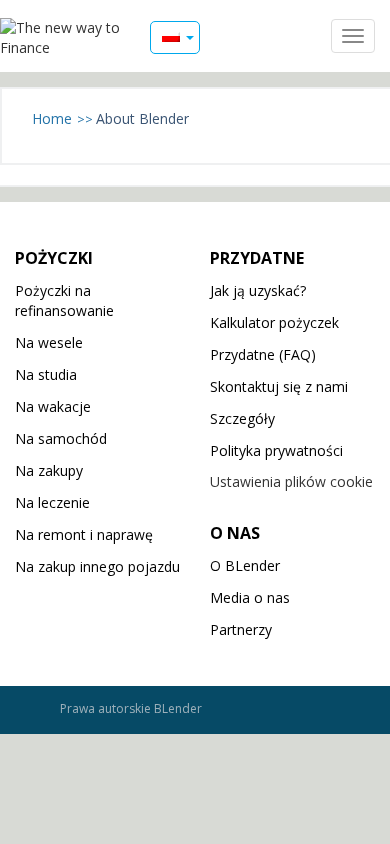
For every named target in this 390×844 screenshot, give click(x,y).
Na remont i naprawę (84, 534)
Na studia (46, 374)
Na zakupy (49, 470)
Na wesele (49, 342)
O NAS (235, 533)
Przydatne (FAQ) (263, 354)
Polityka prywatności (276, 450)
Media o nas (250, 597)
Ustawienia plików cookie (291, 481)
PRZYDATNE (257, 258)
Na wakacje (53, 406)
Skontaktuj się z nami (279, 386)
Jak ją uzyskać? (258, 290)
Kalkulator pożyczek (274, 322)
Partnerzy (241, 629)
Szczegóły (242, 418)
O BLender (245, 565)
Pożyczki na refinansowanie (64, 300)
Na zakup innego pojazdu (97, 566)
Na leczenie (52, 502)
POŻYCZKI (54, 258)
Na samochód (61, 438)
